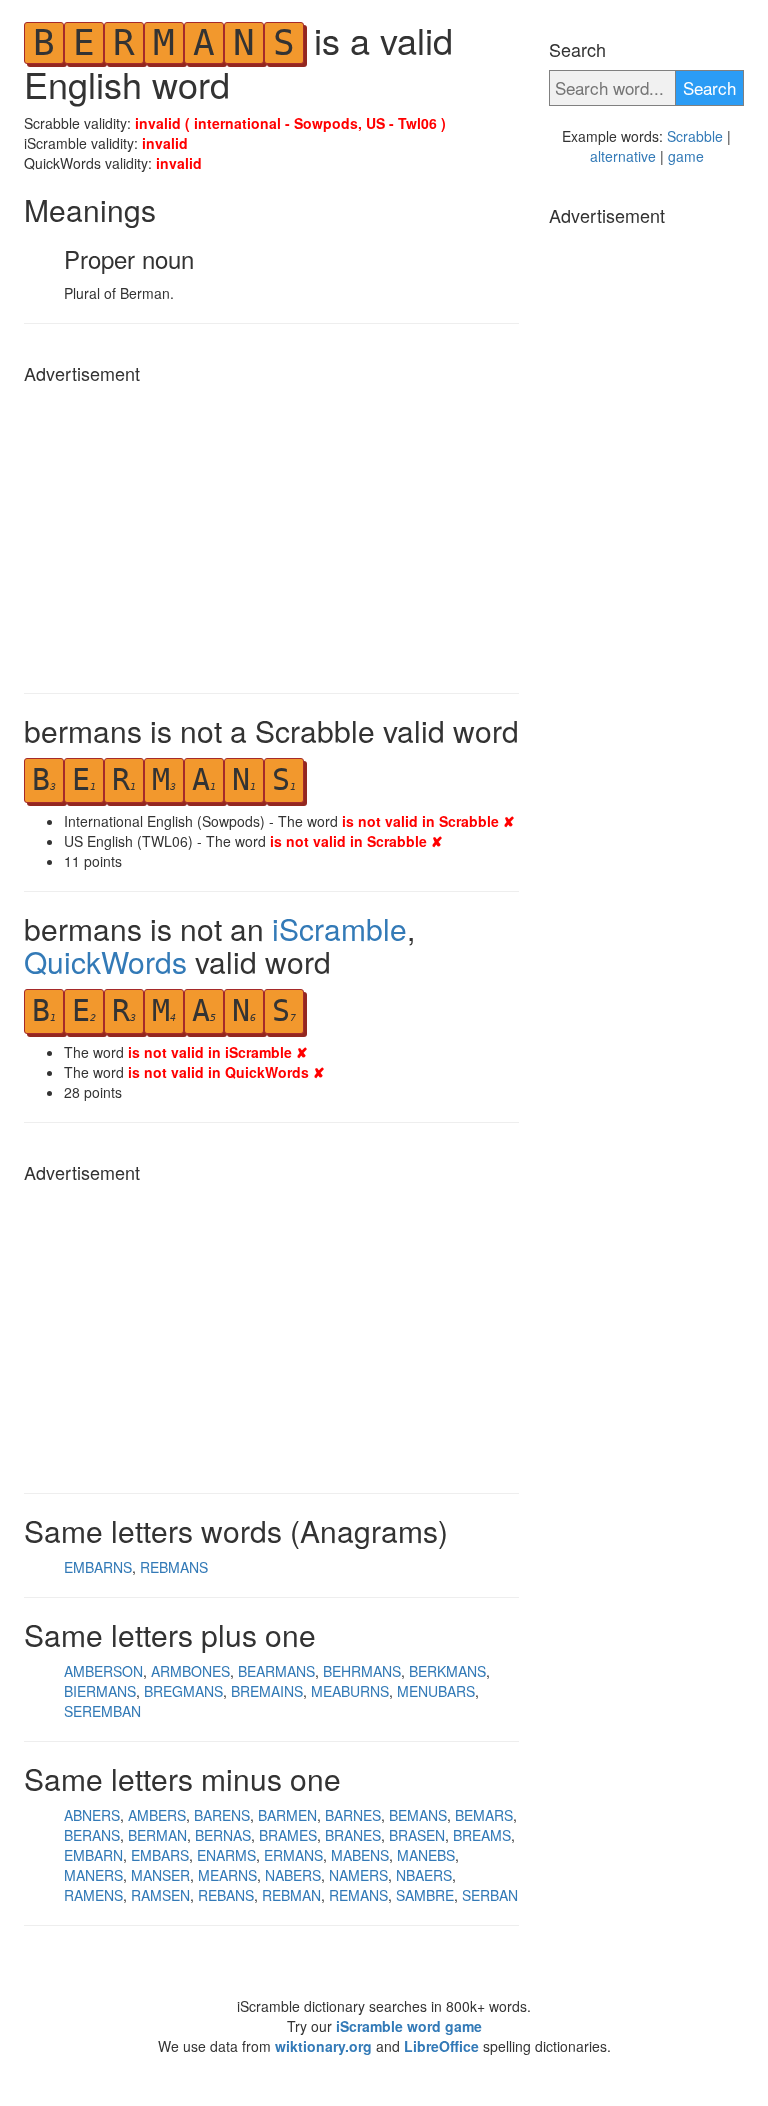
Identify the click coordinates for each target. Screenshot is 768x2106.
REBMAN (291, 1895)
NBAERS (424, 1875)
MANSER (160, 1875)
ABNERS (92, 1815)
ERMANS (293, 1855)
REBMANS (174, 1567)
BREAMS (482, 1835)
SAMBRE (425, 1895)
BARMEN (287, 1815)
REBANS (226, 1895)
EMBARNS (98, 1567)
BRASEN (417, 1835)
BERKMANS (447, 1671)
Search (709, 87)
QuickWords (105, 961)
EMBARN (93, 1855)
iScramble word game (409, 2026)
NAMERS (358, 1875)
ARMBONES (190, 1671)
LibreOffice (441, 2046)
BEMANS (418, 1815)
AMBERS (157, 1815)
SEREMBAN (102, 1711)
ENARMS (226, 1855)
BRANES (353, 1835)
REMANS (358, 1895)
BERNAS (223, 1835)
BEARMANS (276, 1671)
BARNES (353, 1815)
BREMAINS (267, 1691)
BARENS (222, 1815)
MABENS (360, 1855)
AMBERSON (103, 1671)
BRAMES (288, 1835)
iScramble (339, 928)
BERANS (92, 1835)
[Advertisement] (271, 533)
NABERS (293, 1875)
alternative (623, 156)
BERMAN (157, 1835)
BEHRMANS (362, 1671)
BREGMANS (183, 1691)
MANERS (93, 1875)
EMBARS (160, 1855)
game (686, 156)
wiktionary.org (323, 2046)
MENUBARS (436, 1691)
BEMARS (484, 1815)
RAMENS (93, 1895)
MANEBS (426, 1855)
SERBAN (490, 1895)
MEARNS (227, 1875)
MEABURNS (350, 1691)
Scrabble (695, 136)
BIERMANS (100, 1691)
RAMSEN (160, 1895)
